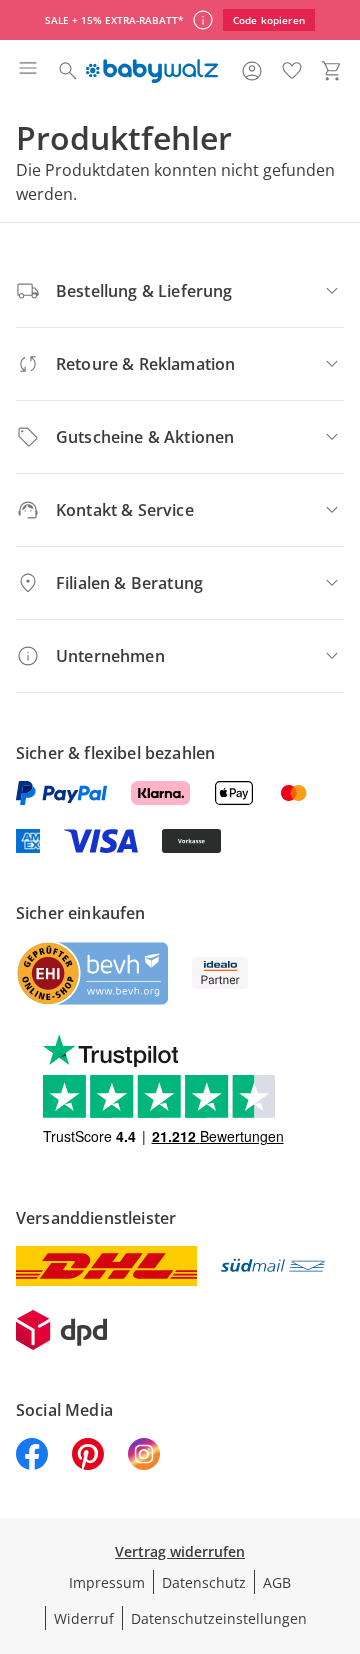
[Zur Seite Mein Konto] (252, 71)
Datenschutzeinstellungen (219, 1618)
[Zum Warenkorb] (332, 71)
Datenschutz (204, 1582)
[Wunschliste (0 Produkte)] (292, 71)
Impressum (107, 1582)
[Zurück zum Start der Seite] (340, 1514)
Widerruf (84, 1618)
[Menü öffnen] (28, 71)
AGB (277, 1582)
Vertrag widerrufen (180, 1551)
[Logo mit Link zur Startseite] (151, 71)
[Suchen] (68, 71)
